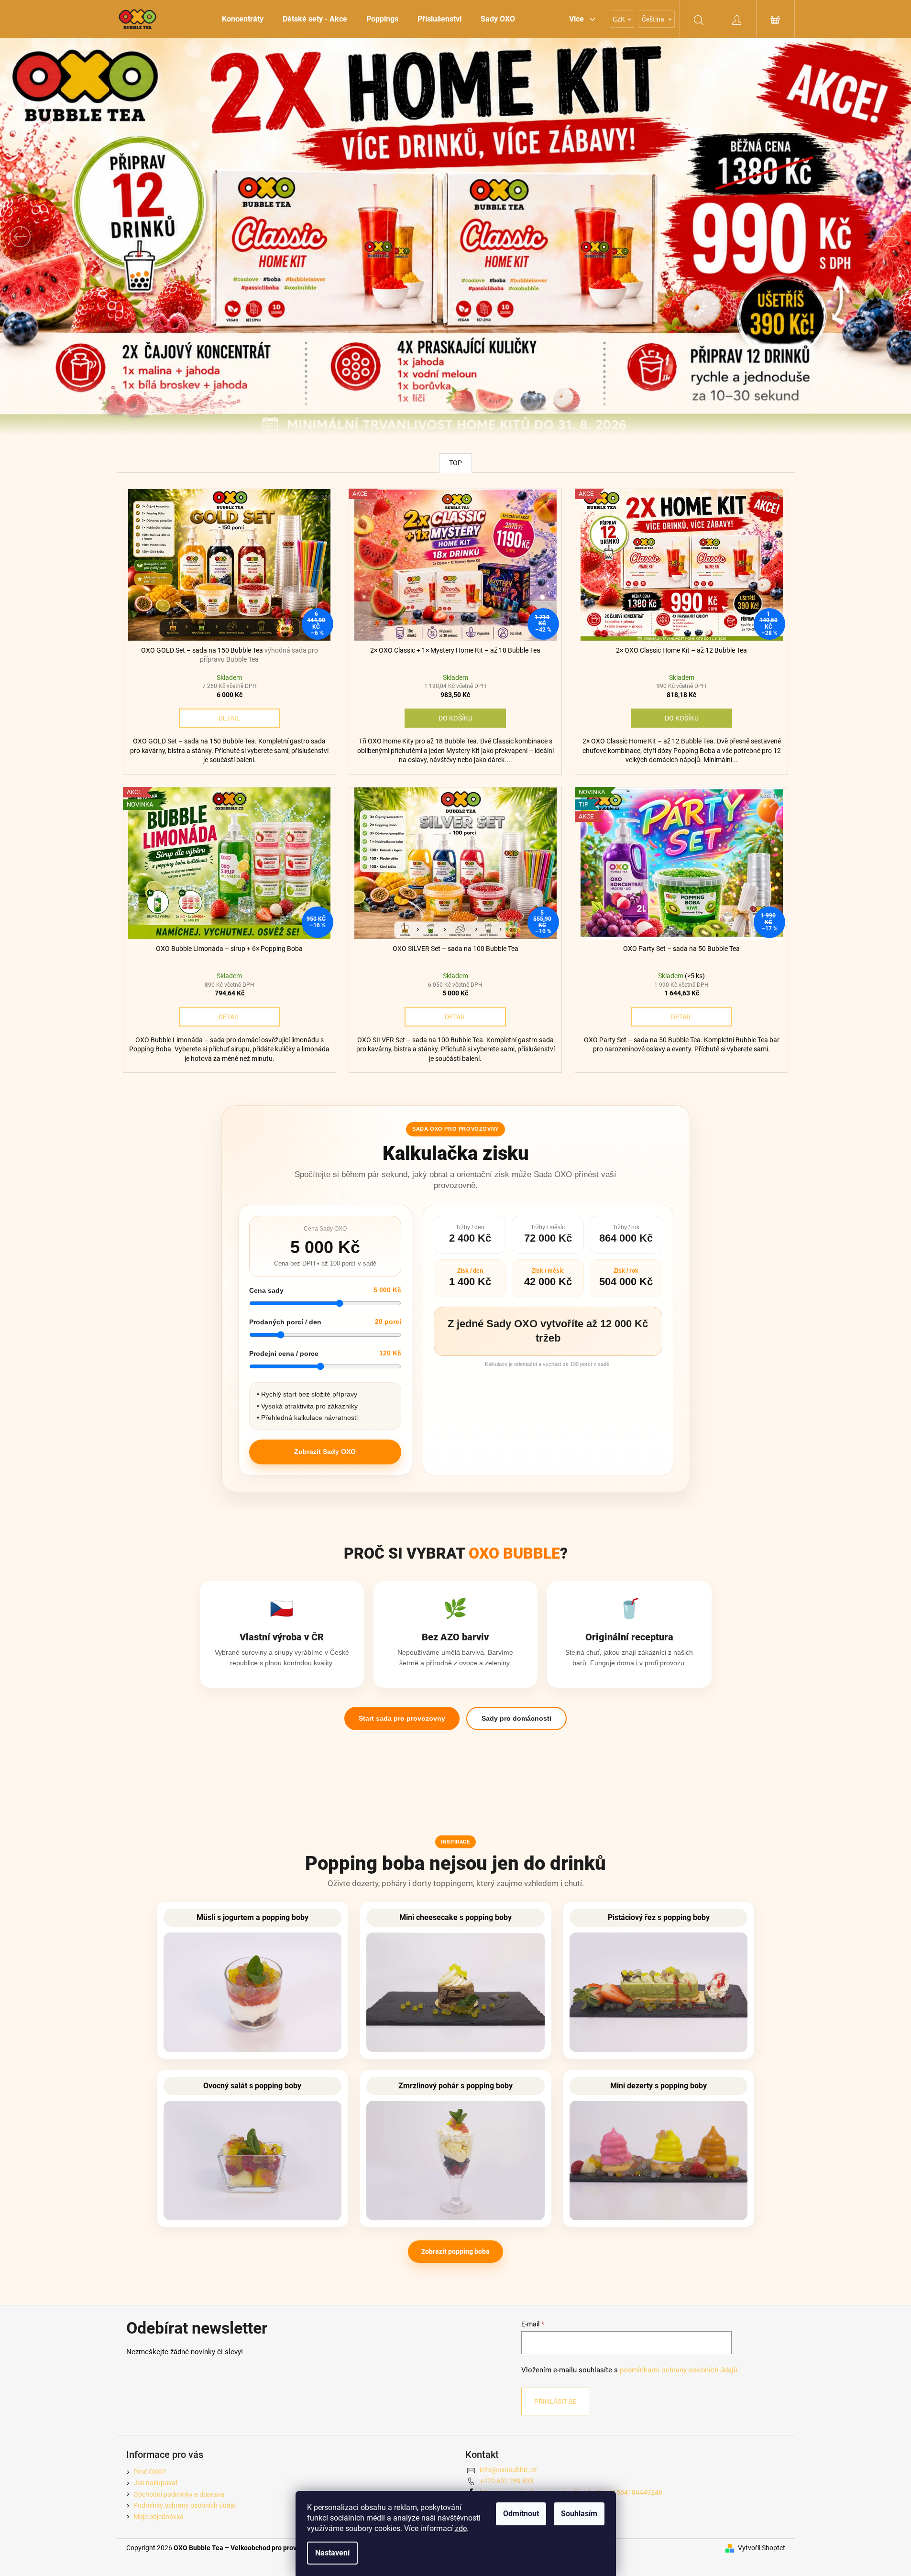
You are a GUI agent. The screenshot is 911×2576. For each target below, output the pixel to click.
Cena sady (266, 1290)
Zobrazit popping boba (455, 2251)
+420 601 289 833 (507, 2481)
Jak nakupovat (156, 2483)
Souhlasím (579, 2514)
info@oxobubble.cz (508, 2470)
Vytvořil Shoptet (762, 2548)
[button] (68, 237)
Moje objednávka (159, 2517)
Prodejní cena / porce (284, 1353)
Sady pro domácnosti (516, 1718)
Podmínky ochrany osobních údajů (185, 2505)
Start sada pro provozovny (402, 1718)
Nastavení (332, 2553)
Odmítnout (521, 2514)
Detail (229, 718)
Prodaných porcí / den (285, 1322)
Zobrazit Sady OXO (325, 1452)
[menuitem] (243, 19)
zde (461, 2528)
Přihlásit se (555, 2401)
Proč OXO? (150, 2472)
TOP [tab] (455, 463)
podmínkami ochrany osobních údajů (679, 2370)
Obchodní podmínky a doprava (179, 2494)
